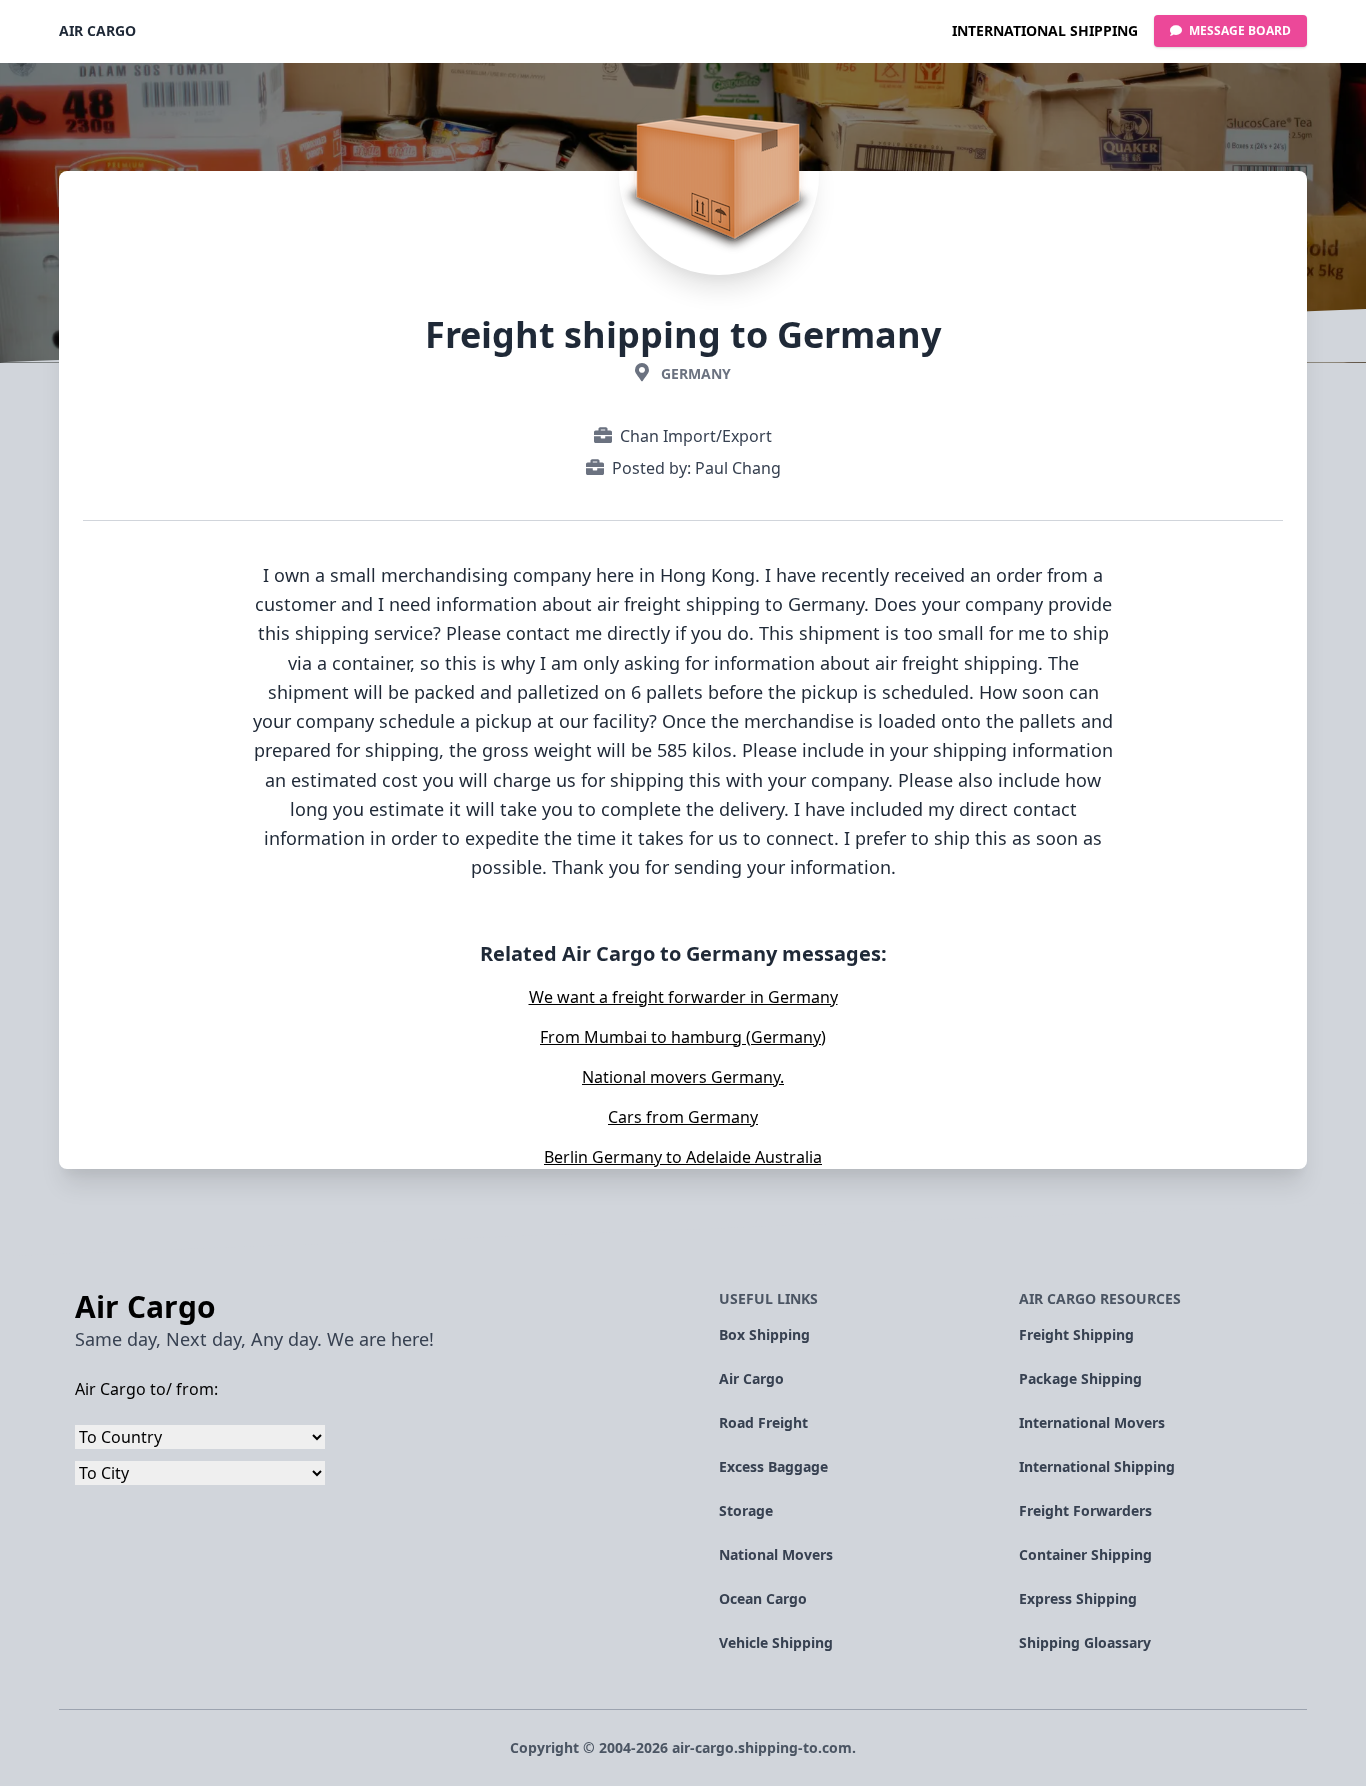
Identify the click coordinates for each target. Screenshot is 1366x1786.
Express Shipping (1078, 1598)
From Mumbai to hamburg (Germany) (683, 1037)
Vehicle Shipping (776, 1642)
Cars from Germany (683, 1117)
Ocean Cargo (763, 1598)
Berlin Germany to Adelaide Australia (683, 1157)
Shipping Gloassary (1085, 1642)
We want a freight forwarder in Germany (683, 997)
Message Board (1238, 30)
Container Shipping (1085, 1554)
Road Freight (763, 1422)
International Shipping (1045, 30)
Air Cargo (97, 30)
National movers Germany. (683, 1077)
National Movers (776, 1554)
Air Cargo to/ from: (146, 1389)
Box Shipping (764, 1334)
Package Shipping (1080, 1378)
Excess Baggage (773, 1466)
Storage (746, 1510)
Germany (696, 373)
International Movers (1092, 1422)
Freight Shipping (1076, 1334)
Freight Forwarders (1085, 1510)
